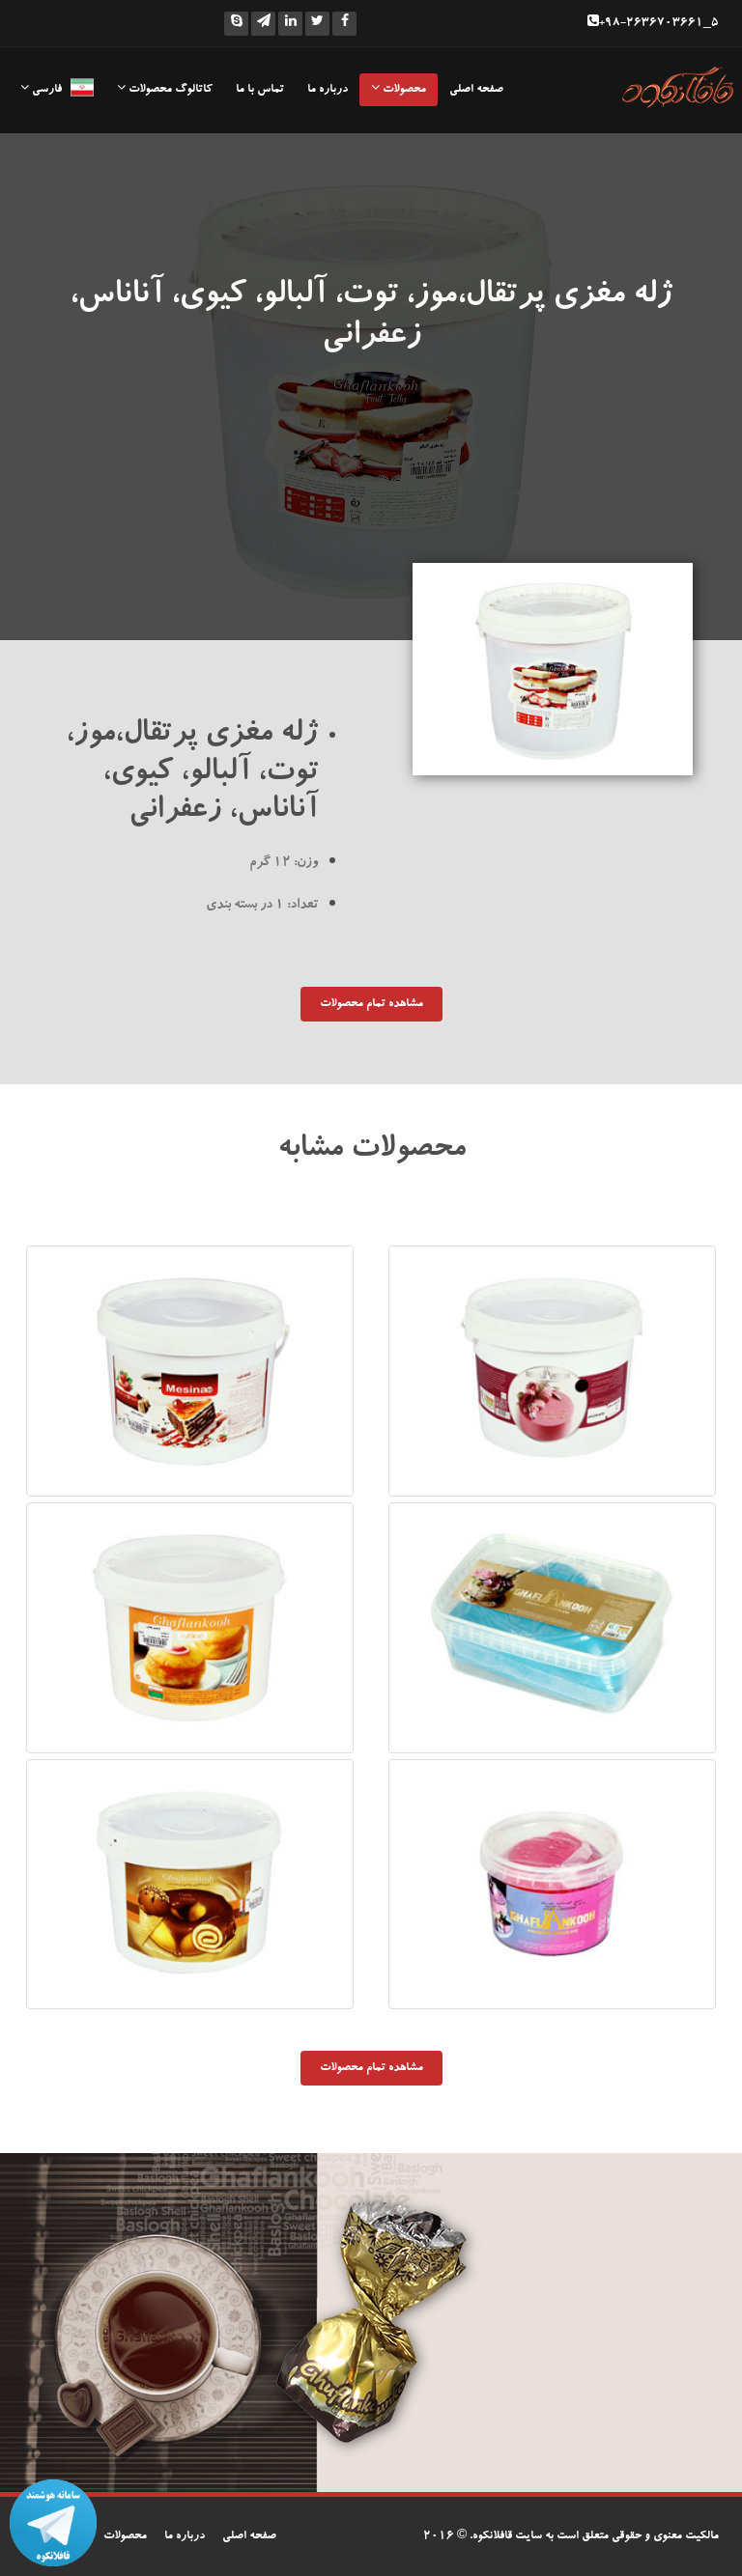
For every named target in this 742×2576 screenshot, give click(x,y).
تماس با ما (260, 90)
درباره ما (328, 90)
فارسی (50, 90)
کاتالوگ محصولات (169, 90)
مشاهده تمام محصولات (371, 1004)
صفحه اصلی (476, 90)
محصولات (403, 90)
